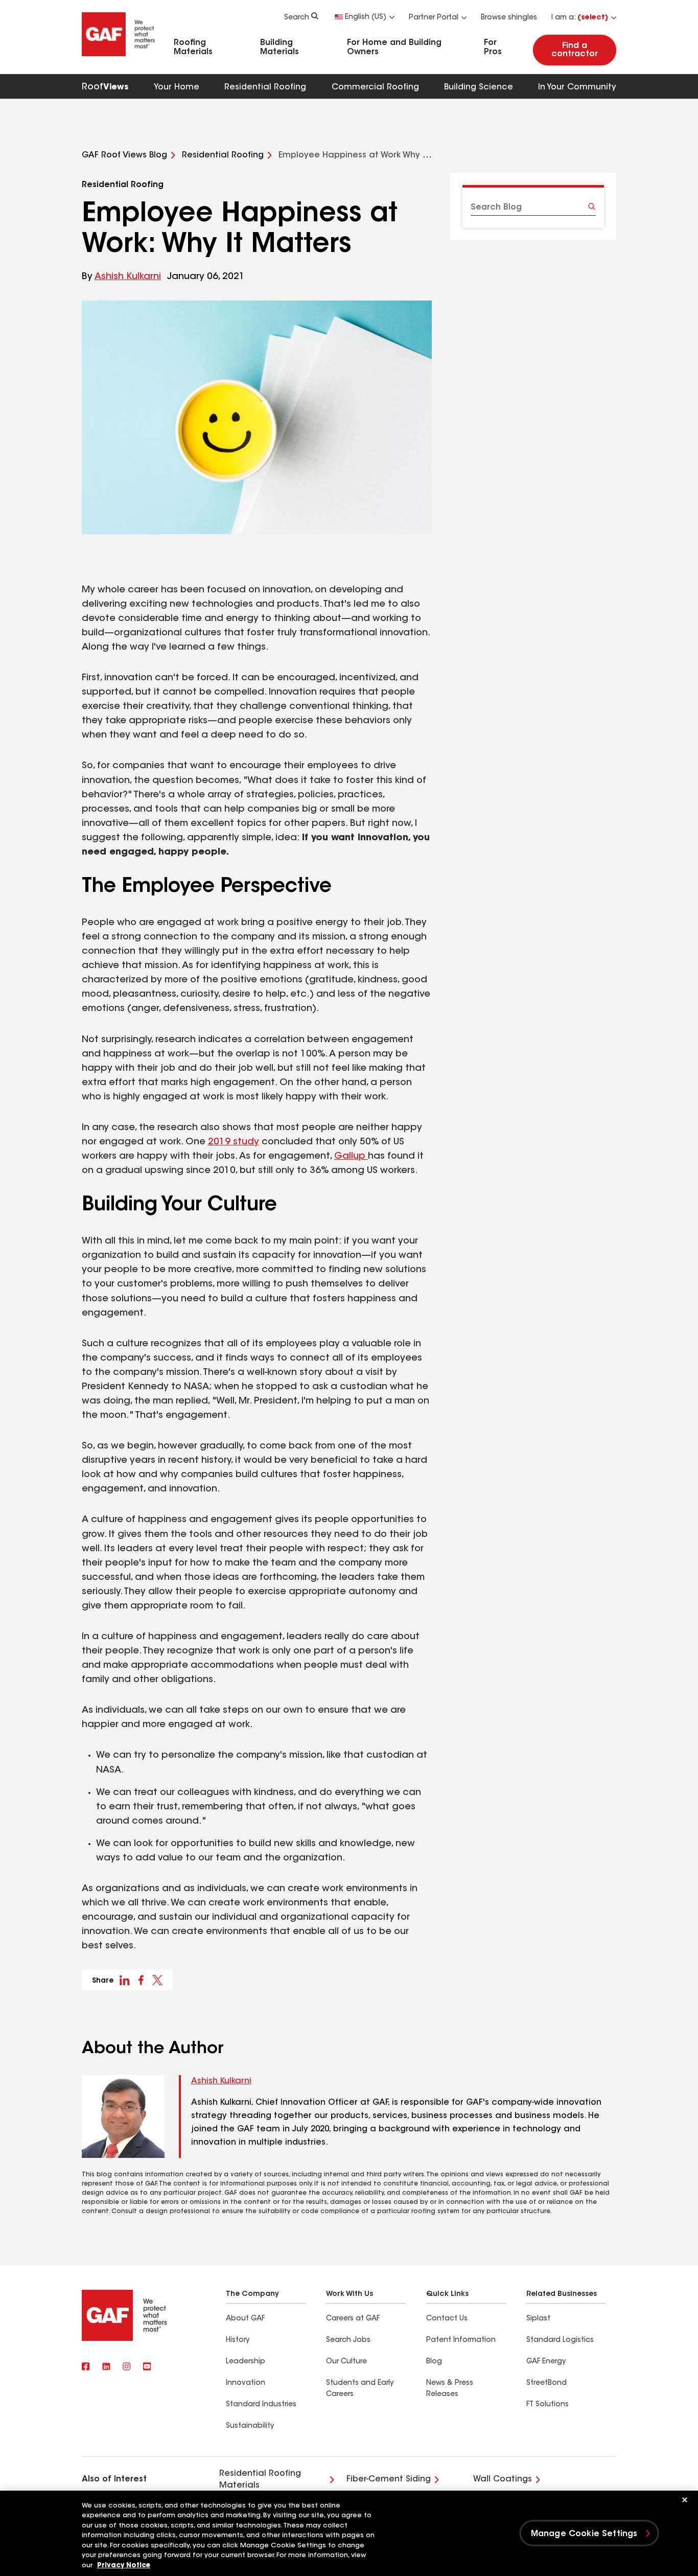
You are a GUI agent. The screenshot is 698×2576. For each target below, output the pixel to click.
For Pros (493, 48)
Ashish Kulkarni (128, 277)
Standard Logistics (560, 2340)
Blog (434, 2362)
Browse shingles (509, 18)
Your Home (177, 87)
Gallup (351, 1157)
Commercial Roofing (375, 87)
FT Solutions (548, 2405)
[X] (106, 2367)
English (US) (366, 17)
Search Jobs (348, 2340)
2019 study (234, 1142)
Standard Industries (261, 2405)
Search (297, 18)
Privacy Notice (124, 2566)
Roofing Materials (193, 48)
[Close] (685, 2500)
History (238, 2340)
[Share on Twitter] (157, 1980)
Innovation (246, 2383)
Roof (105, 87)
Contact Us (447, 2319)
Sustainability (250, 2426)
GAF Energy (546, 2362)
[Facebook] (86, 2367)
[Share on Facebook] (141, 1980)
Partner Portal (434, 18)
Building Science (479, 87)
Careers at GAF (353, 2319)
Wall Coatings (503, 2479)
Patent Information (461, 2340)
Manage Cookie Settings (584, 2534)
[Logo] (119, 58)
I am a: (580, 18)
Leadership (246, 2362)
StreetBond (546, 2383)
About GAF (245, 2319)
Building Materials (280, 48)
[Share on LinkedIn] (125, 1980)
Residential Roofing (265, 87)
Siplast (538, 2319)
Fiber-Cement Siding (389, 2479)
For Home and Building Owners (394, 48)
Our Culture (346, 2362)
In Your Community (577, 87)
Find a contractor (575, 50)
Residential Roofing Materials (260, 2479)
